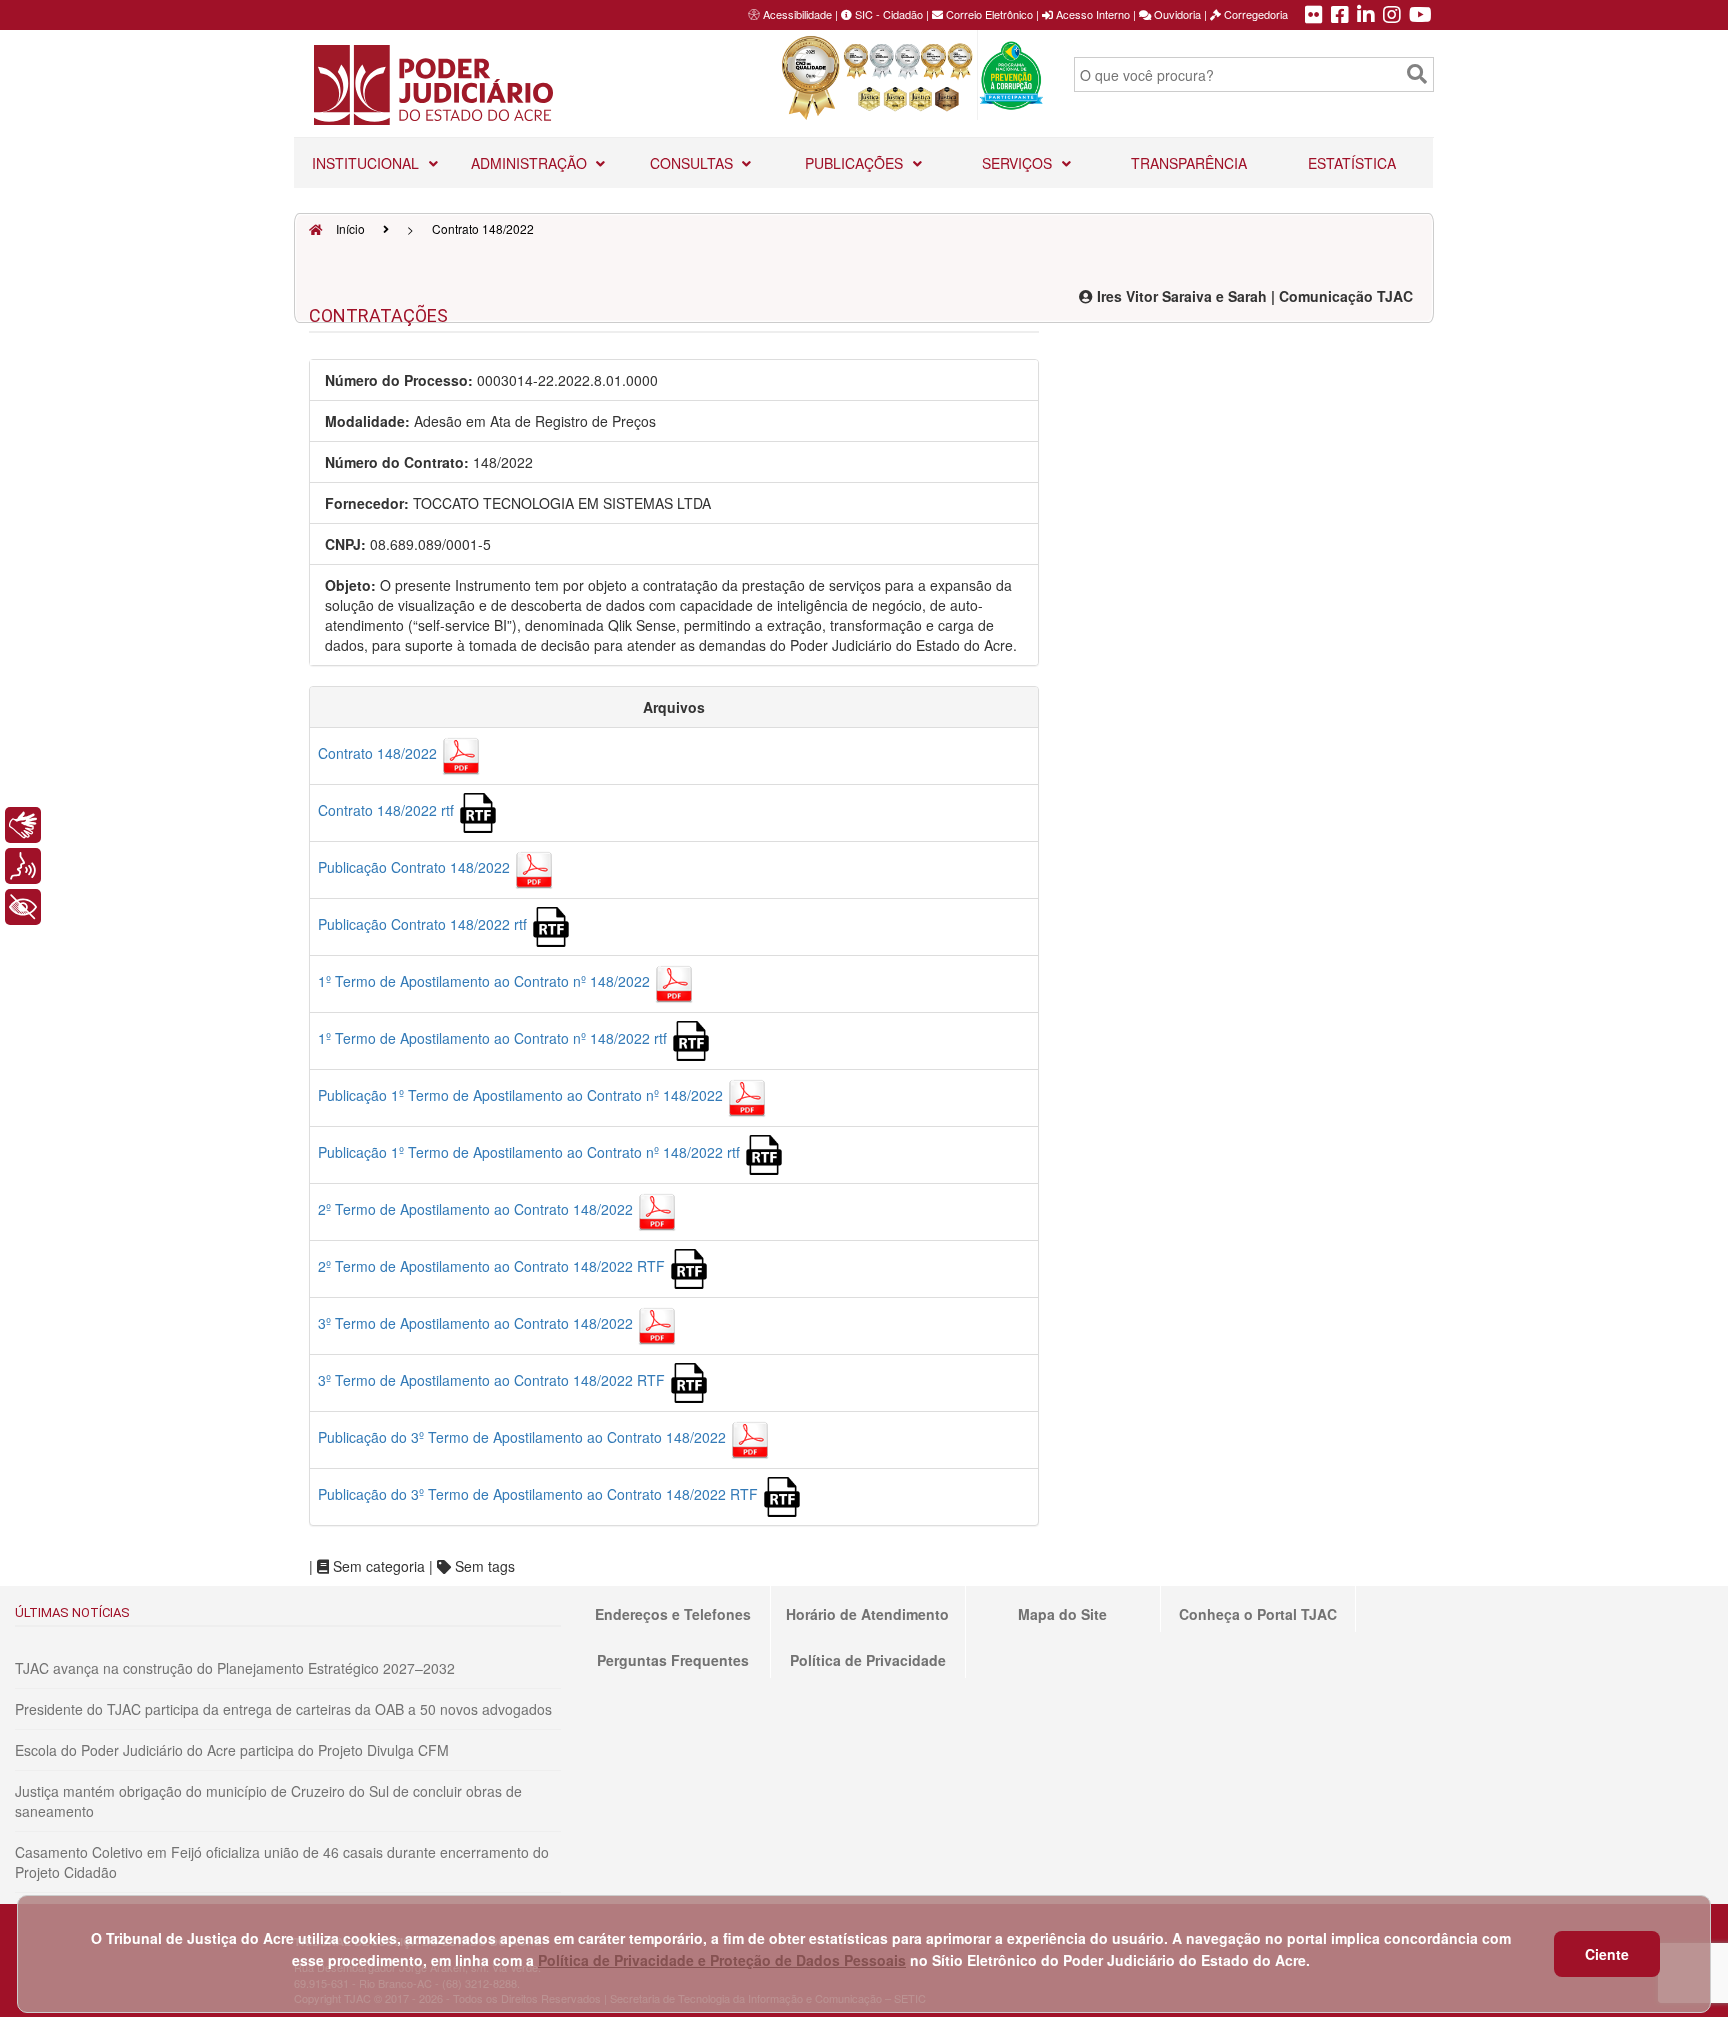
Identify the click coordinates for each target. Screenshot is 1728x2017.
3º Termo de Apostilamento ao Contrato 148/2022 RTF (493, 1380)
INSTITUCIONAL (367, 163)
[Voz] (23, 866)
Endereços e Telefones (673, 1614)
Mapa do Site (1062, 1614)
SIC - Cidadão (887, 14)
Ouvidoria (1176, 14)
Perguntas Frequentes (673, 1660)
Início (349, 228)
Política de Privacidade (868, 1660)
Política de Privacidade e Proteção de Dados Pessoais (722, 1960)
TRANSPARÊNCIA (1189, 163)
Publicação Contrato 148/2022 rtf (424, 924)
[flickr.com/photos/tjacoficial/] (1314, 16)
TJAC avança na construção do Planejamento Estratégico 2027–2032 (235, 1668)
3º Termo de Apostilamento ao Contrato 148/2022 (477, 1323)
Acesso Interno (1091, 14)
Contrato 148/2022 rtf (388, 810)
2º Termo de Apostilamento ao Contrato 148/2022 (477, 1209)
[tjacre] (1366, 16)
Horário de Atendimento (867, 1614)
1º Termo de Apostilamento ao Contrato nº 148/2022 (486, 981)
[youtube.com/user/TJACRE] (1420, 16)
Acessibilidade (797, 14)
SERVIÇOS (1019, 163)
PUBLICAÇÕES (856, 163)
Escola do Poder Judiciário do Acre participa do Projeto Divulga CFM (232, 1750)
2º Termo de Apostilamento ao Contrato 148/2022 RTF (493, 1266)
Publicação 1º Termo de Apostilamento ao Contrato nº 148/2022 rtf (531, 1152)
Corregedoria (1254, 14)
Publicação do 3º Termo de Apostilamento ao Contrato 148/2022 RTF (540, 1494)
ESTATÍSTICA (1352, 163)
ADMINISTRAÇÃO (531, 163)
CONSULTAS (693, 163)
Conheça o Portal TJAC (1258, 1614)
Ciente (1607, 1954)
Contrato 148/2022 (379, 753)
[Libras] (23, 825)
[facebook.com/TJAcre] (1340, 16)
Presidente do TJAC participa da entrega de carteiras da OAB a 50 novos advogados (283, 1709)
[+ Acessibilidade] (23, 907)
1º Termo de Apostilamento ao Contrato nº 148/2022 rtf (494, 1038)
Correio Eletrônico (988, 14)
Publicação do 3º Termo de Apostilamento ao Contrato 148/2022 (524, 1437)
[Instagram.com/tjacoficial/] (1392, 16)
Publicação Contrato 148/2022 (416, 867)
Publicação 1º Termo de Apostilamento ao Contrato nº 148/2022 (522, 1095)
